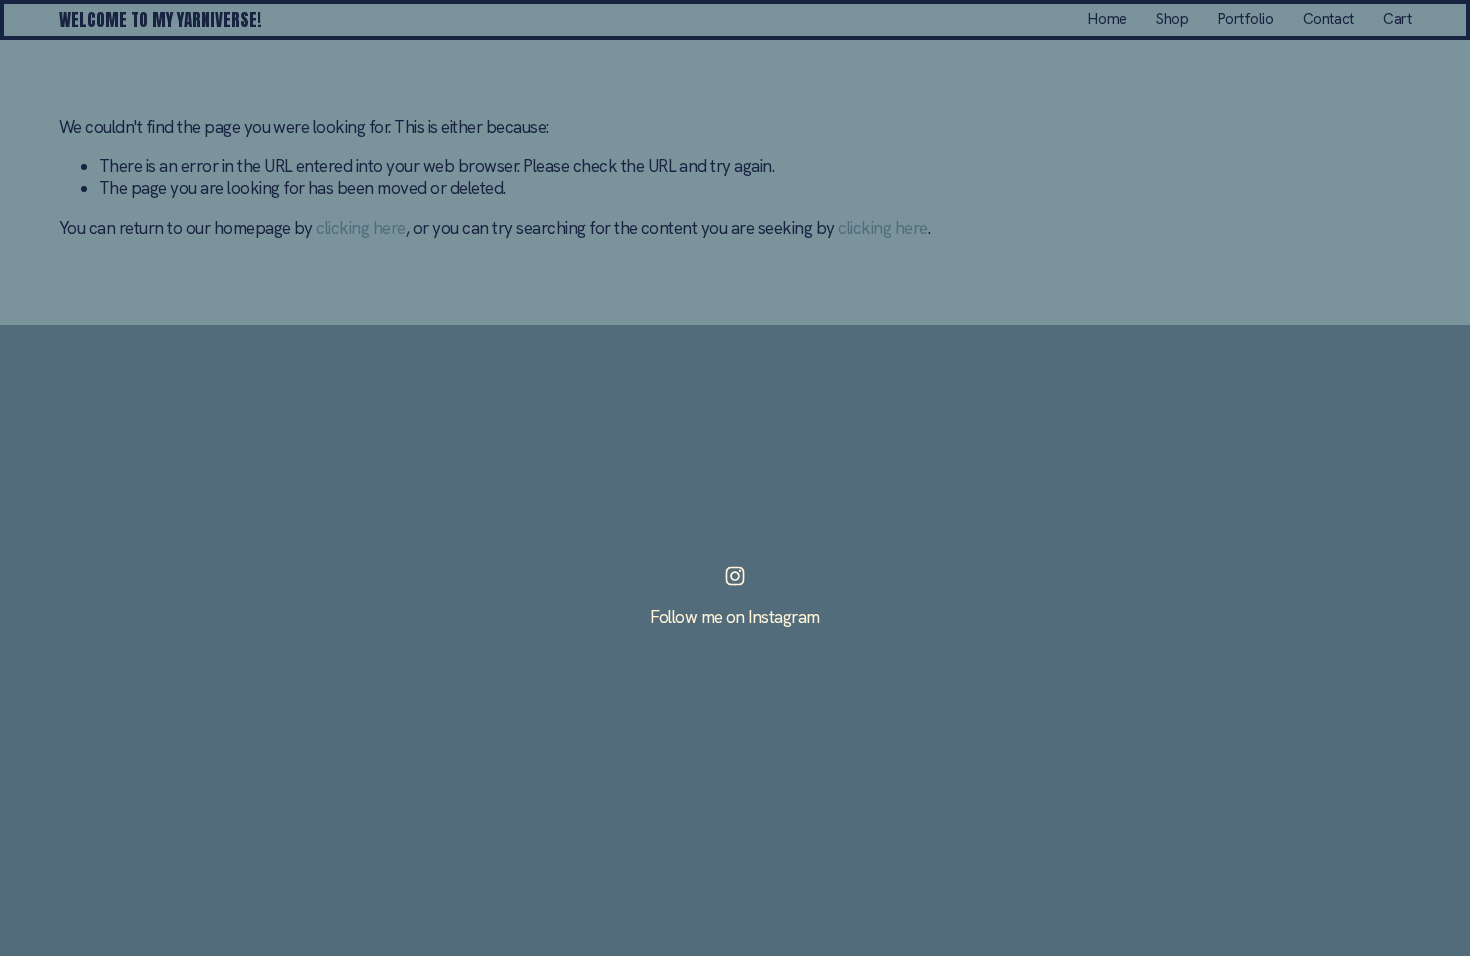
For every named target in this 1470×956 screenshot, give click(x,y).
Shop (1172, 19)
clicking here (360, 228)
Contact (1328, 19)
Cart (1397, 19)
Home (1107, 19)
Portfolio (1246, 19)
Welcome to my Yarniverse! (160, 20)
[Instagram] (735, 576)
